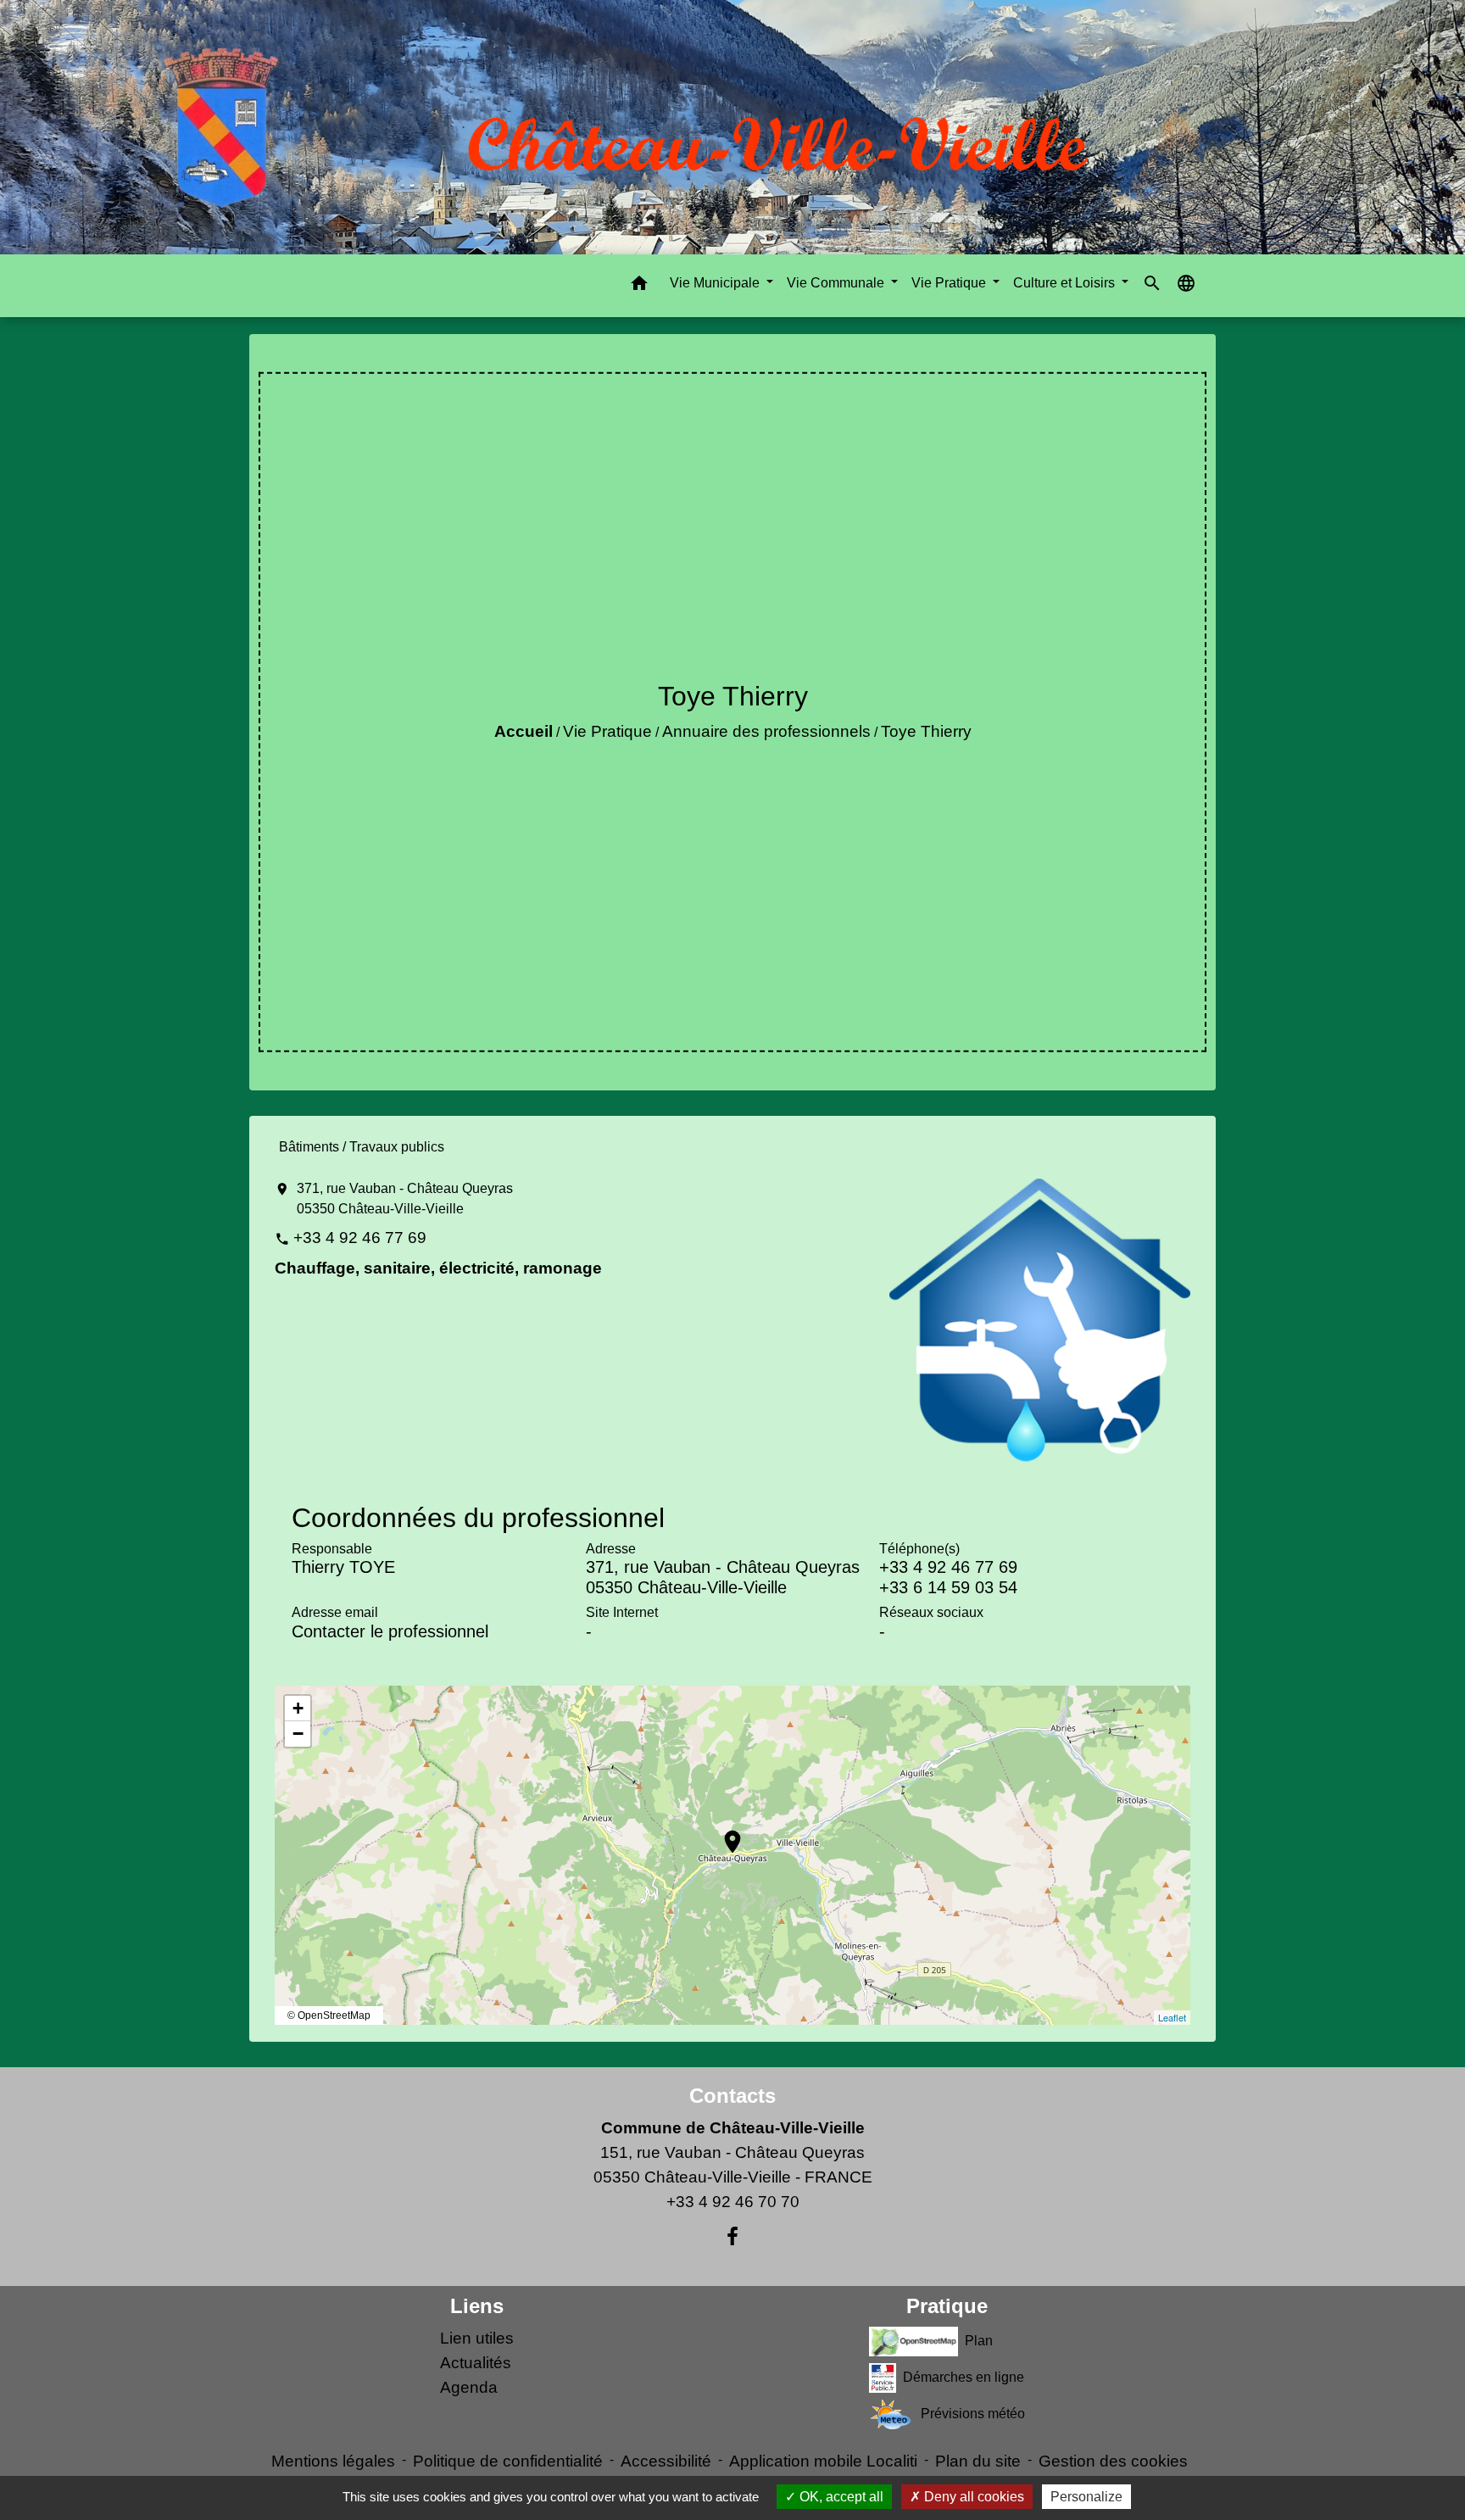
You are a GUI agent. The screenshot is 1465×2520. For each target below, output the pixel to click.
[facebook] (732, 2237)
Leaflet (1172, 2017)
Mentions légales (333, 2461)
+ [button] (298, 1708)
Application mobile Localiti (823, 2461)
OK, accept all (840, 2497)
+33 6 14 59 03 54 (948, 1587)
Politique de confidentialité (508, 2461)
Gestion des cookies (1113, 2461)
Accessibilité (666, 2461)
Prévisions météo (973, 2414)
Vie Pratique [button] (950, 283)
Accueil (524, 731)
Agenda (469, 2387)
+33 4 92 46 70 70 (733, 2202)
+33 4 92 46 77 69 (360, 1238)
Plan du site (978, 2461)
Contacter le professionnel (390, 1631)
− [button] (298, 1734)
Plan (979, 2341)
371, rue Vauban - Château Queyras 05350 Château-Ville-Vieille (405, 1199)
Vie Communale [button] (837, 283)
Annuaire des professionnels (766, 731)
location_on (724, 1833)
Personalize (1086, 2497)
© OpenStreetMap (329, 2015)
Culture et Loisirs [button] (1066, 283)
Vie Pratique (607, 731)
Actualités (476, 2363)
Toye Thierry (926, 731)
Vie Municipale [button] (716, 283)
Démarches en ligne (964, 2377)
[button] (639, 286)
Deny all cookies (972, 2497)
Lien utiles (477, 2338)
